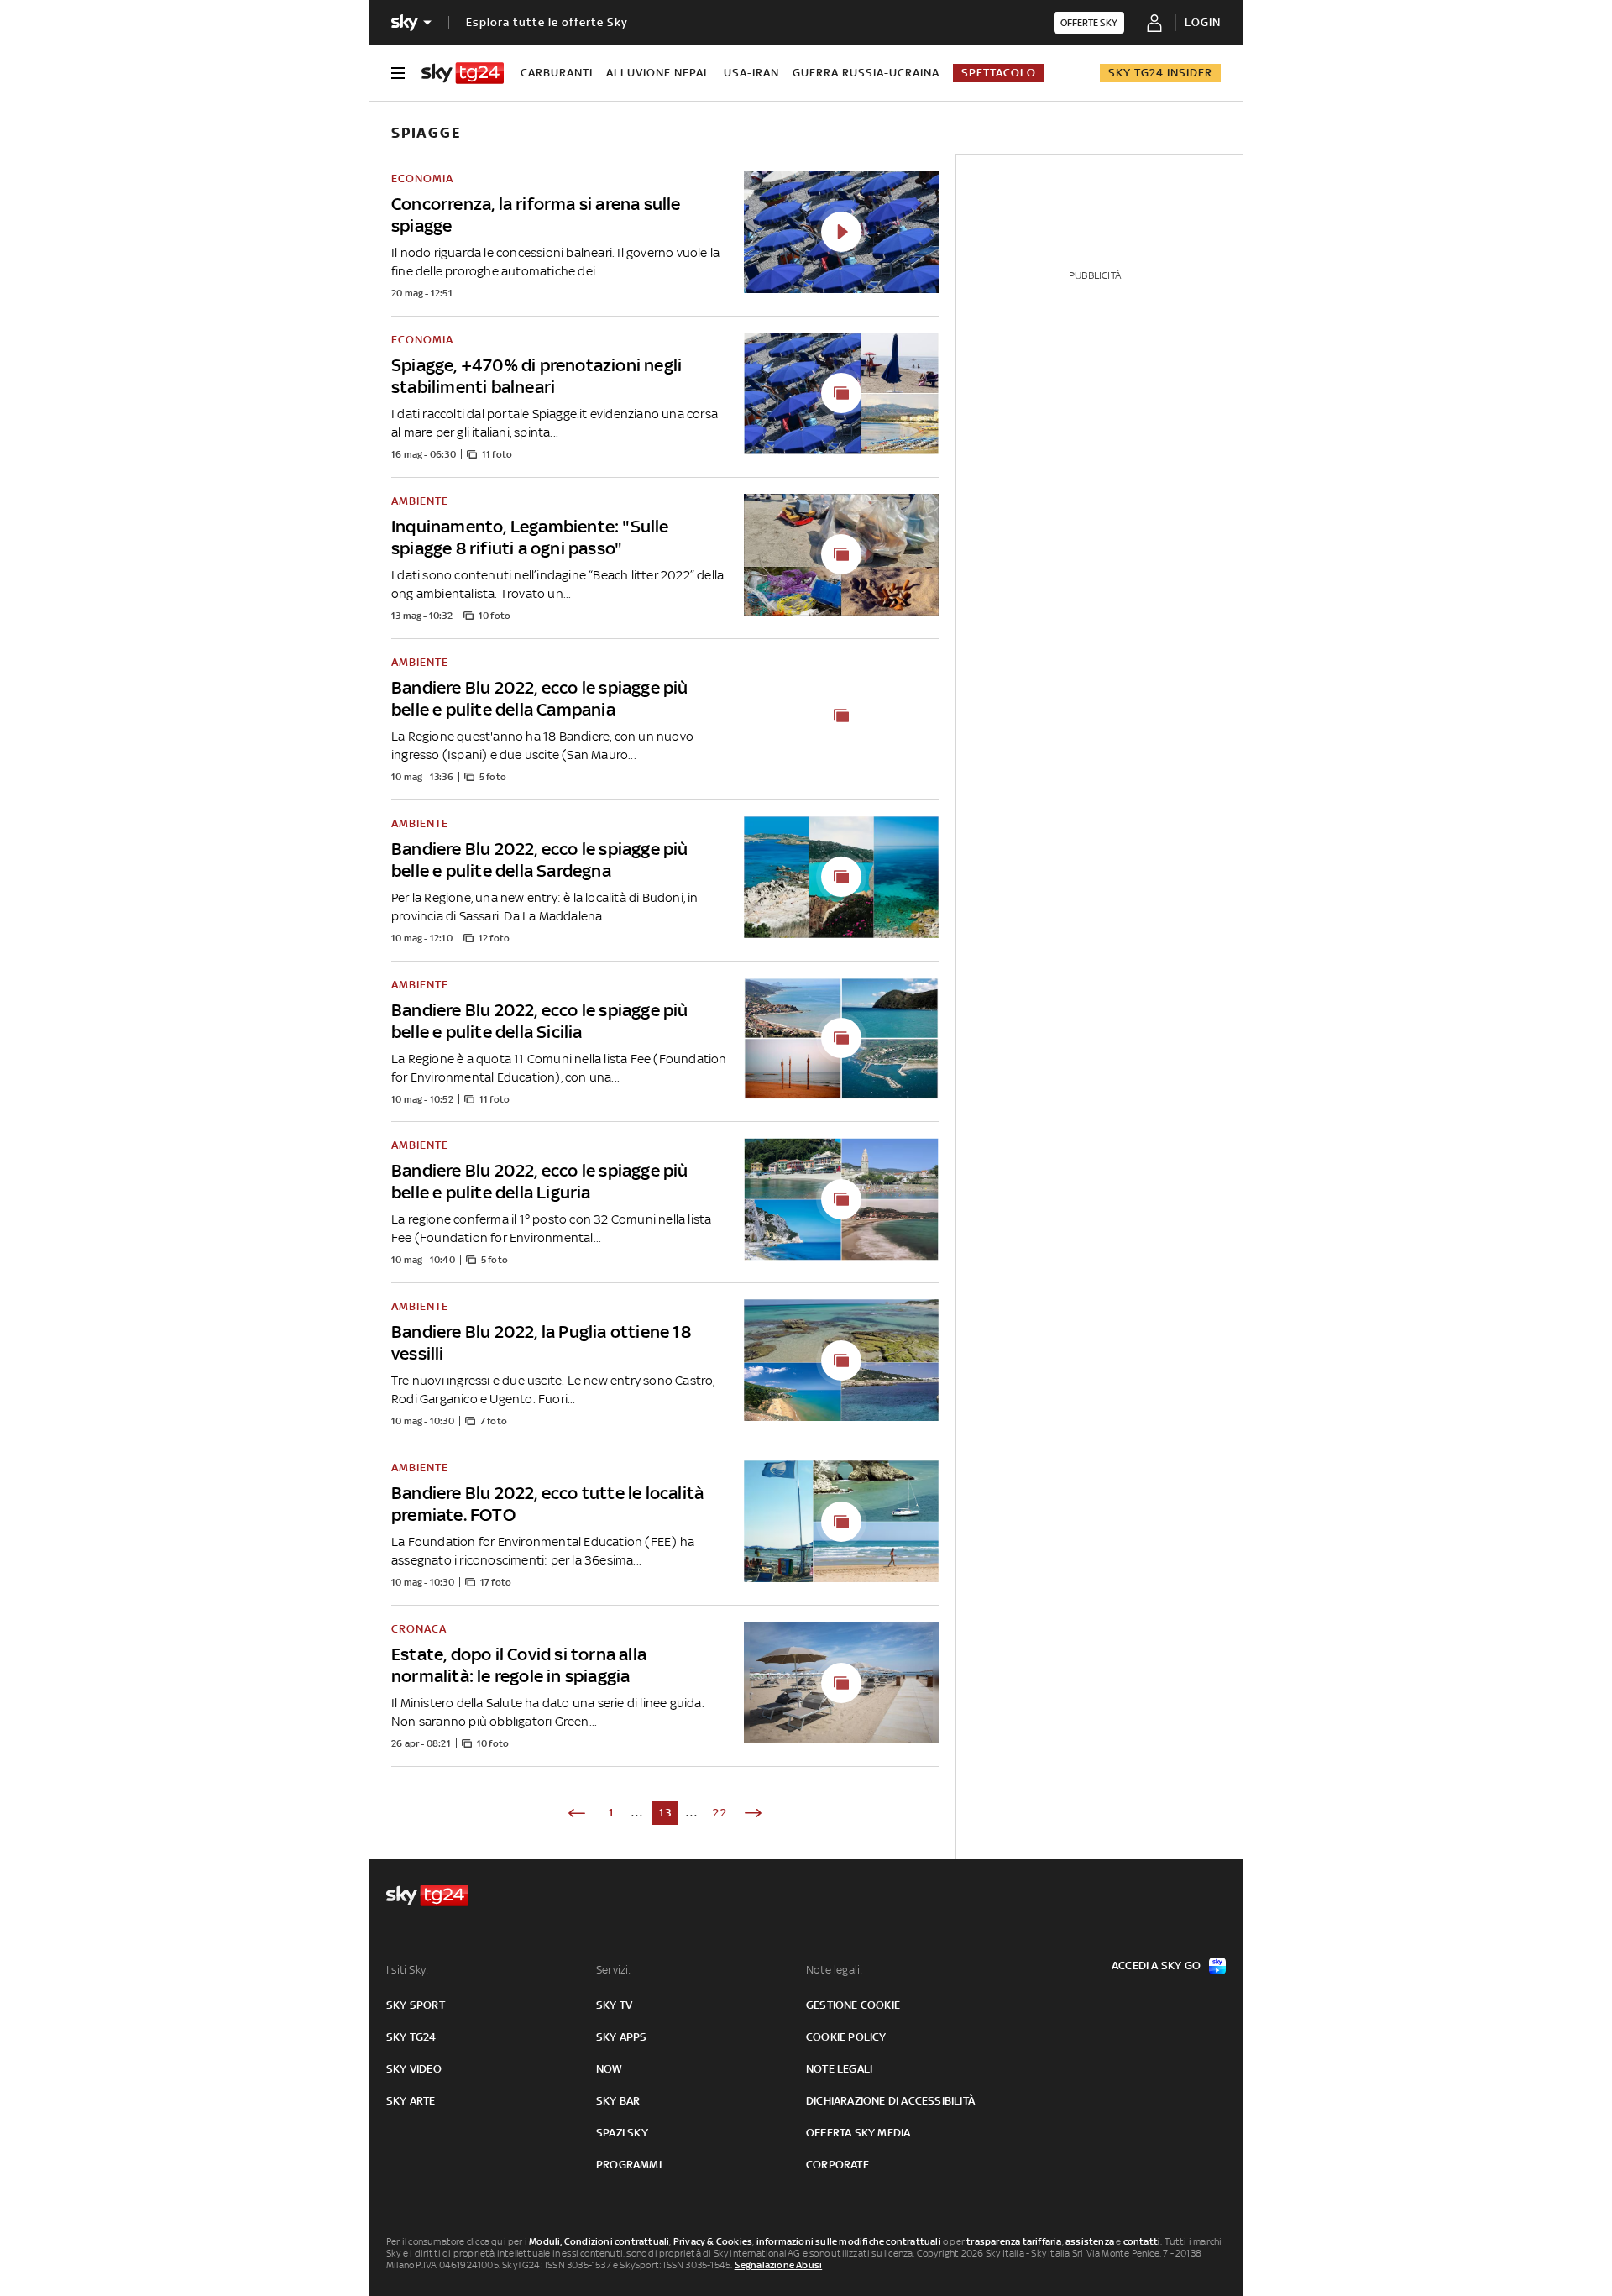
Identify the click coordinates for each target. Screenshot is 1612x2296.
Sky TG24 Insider (1160, 73)
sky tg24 (411, 2037)
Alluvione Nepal (658, 73)
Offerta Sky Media (858, 2133)
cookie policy (846, 2037)
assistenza (1090, 2241)
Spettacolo (999, 73)
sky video (414, 2069)
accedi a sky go (1156, 1966)
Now (610, 2069)
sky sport (416, 2005)
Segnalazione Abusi (779, 2265)
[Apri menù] (398, 73)
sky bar (618, 2101)
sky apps (622, 2037)
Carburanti (557, 73)
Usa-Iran (751, 73)
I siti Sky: (407, 1970)
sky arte (411, 2101)
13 (666, 1813)
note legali (839, 2069)
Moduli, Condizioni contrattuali (599, 2241)
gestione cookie (853, 2005)
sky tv (614, 2005)
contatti (1142, 2241)
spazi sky (622, 2133)
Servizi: (614, 1970)
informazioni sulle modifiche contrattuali (849, 2241)
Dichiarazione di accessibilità (890, 2101)
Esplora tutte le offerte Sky (547, 22)
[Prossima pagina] (753, 1813)
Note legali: (834, 1970)
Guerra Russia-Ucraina (866, 73)
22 (720, 1813)
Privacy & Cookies (713, 2241)
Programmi (629, 2165)
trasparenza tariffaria (1014, 2241)
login (1203, 22)
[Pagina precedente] (577, 1813)
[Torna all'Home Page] (463, 73)
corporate (837, 2165)
